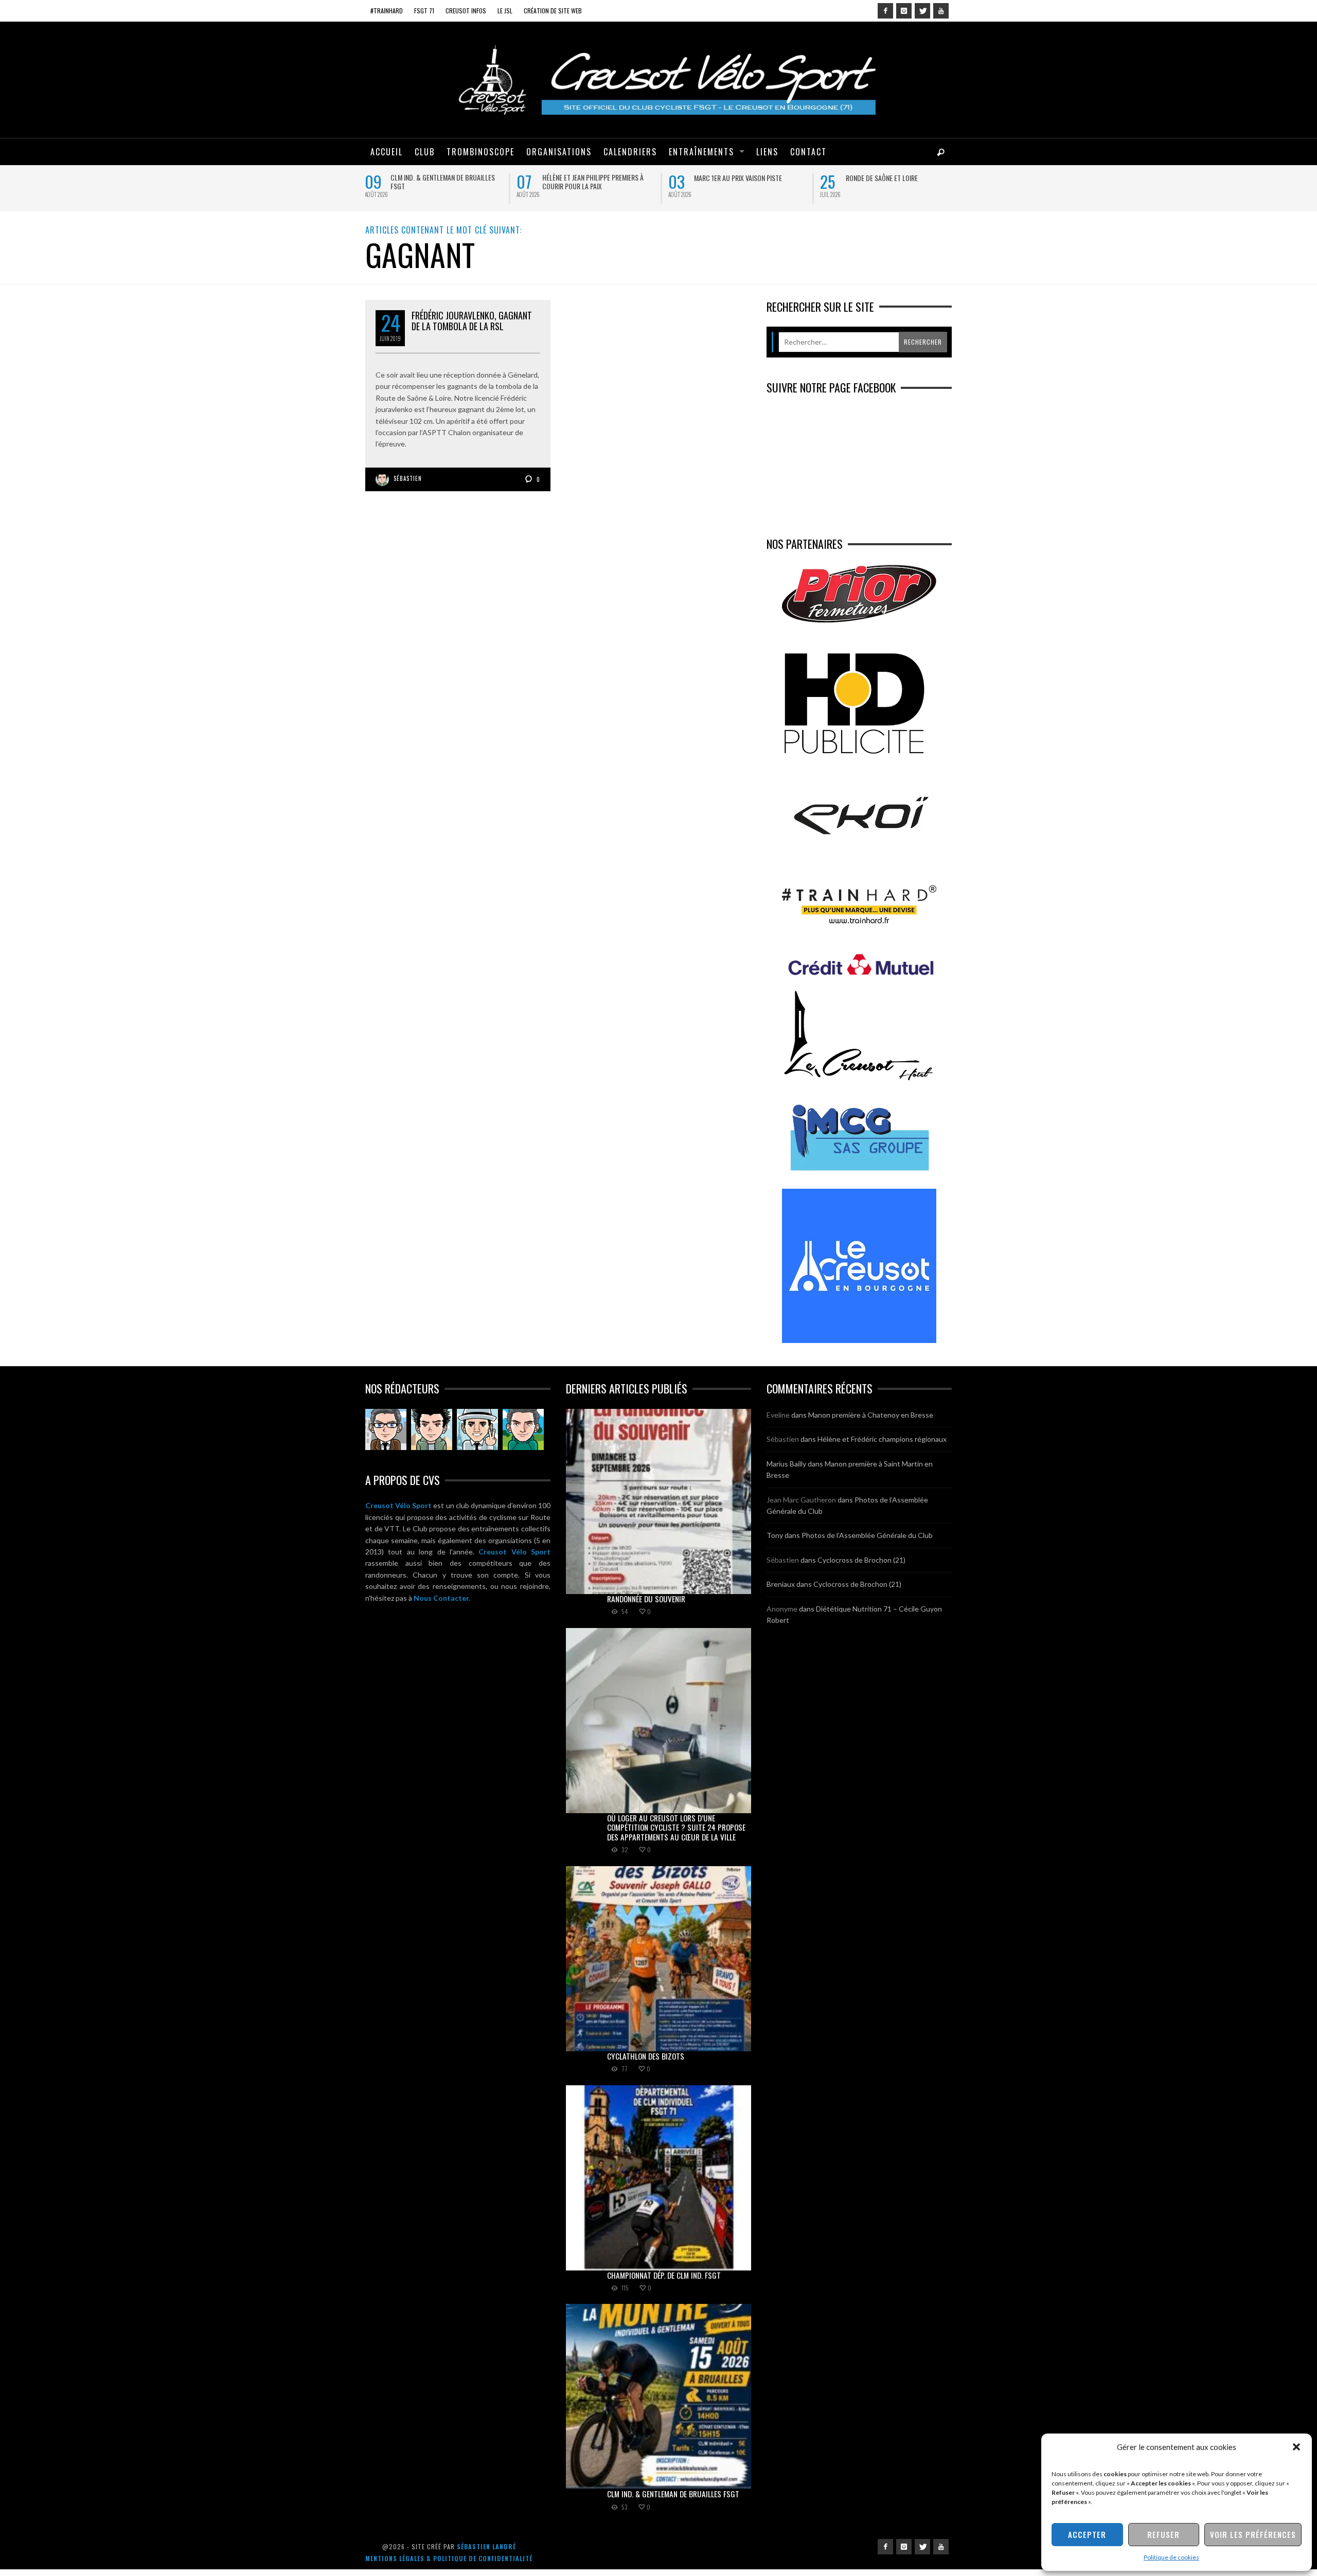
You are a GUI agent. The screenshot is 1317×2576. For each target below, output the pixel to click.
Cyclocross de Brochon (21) (861, 1566)
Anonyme (782, 1615)
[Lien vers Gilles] (523, 1436)
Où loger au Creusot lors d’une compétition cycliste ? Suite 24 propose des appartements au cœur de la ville (598, 190)
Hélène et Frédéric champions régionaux (882, 1446)
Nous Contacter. (442, 1604)
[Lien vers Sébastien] (432, 1436)
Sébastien (408, 485)
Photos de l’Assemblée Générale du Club (867, 1542)
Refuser (1163, 2534)
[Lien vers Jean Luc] (477, 1436)
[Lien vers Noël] (386, 1436)
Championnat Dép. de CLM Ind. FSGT (898, 178)
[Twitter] (922, 11)
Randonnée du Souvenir (426, 178)
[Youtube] (941, 11)
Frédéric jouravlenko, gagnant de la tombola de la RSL (472, 327)
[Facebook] (885, 11)
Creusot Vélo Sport (398, 1512)
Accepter (1087, 2534)
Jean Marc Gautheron (801, 1506)
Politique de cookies (1171, 2557)
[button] (1296, 2447)
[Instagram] (904, 11)
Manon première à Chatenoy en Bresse (871, 1421)
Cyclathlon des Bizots (730, 178)
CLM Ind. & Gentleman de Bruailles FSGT (673, 2500)
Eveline (778, 1421)
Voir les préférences (1253, 2534)
